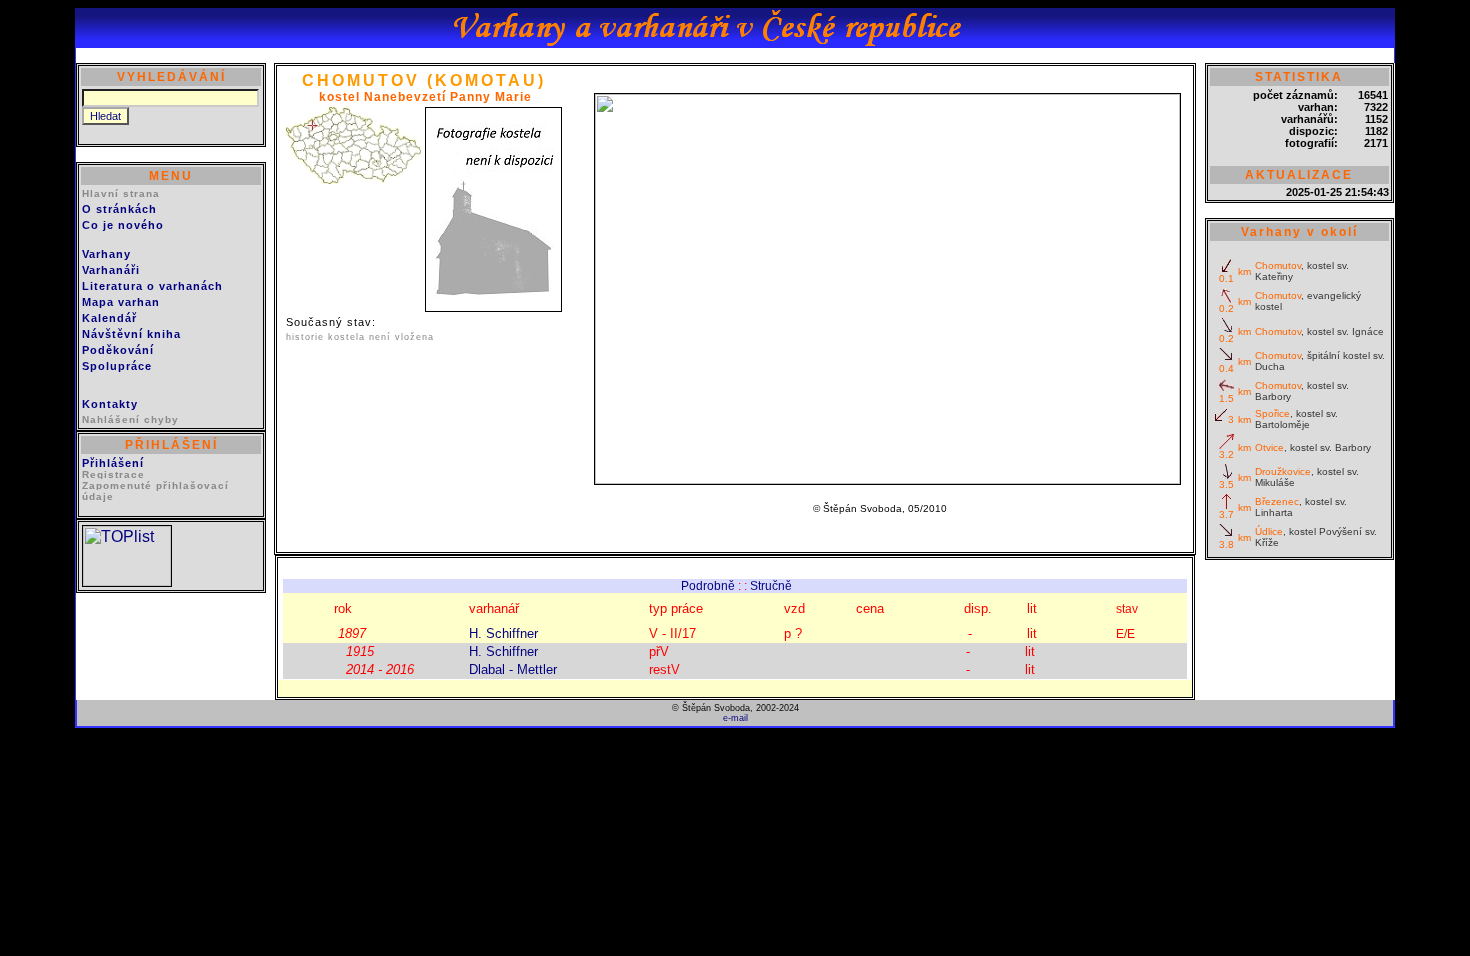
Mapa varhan (121, 302)
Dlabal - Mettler (513, 669)
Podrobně (708, 586)
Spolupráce (117, 366)
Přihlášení (113, 463)
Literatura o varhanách (152, 286)
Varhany (106, 254)
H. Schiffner (503, 633)
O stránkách (119, 209)
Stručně (771, 586)
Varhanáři (111, 270)
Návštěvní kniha (131, 334)
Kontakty (110, 404)
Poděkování (118, 350)
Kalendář (109, 318)
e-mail (735, 718)
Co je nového (123, 225)
